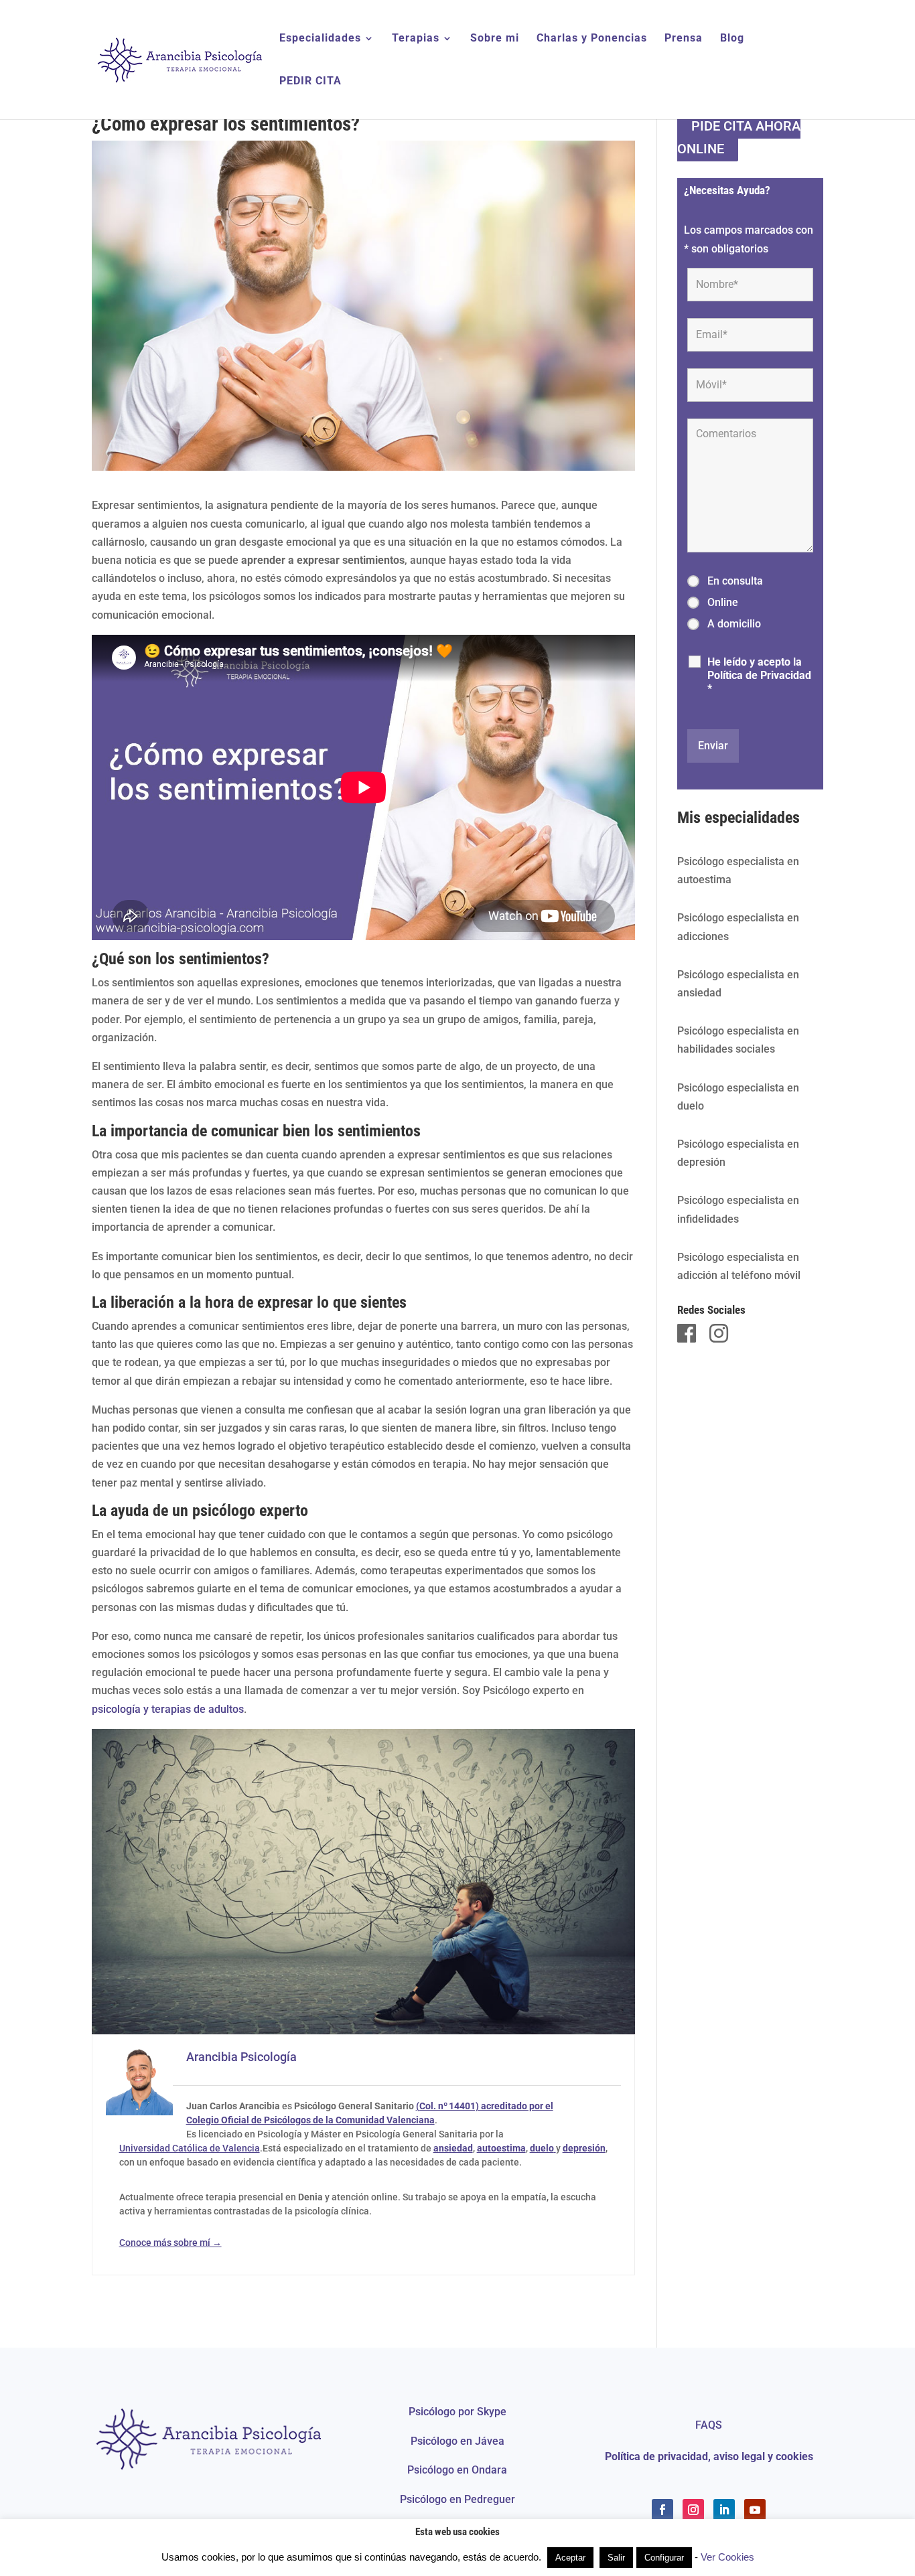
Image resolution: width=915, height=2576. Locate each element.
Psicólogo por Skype (457, 2412)
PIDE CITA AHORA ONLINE (739, 137)
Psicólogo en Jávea (457, 2441)
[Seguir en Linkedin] (724, 2510)
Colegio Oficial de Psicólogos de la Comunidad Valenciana (310, 2120)
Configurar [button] (664, 2558)
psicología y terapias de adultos (168, 1709)
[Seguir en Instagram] (693, 2510)
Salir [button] (616, 2558)
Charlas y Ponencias (592, 39)
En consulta (735, 581)
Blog (732, 39)
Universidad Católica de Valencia (190, 2148)
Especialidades (320, 39)
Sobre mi (495, 39)
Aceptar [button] (570, 2558)
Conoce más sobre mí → (170, 2243)
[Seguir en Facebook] (662, 2510)
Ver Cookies (727, 2557)
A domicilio (734, 624)
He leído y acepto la (759, 675)
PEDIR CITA (310, 82)
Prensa (684, 39)
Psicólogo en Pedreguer (457, 2499)
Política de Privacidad (759, 675)
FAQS (709, 2425)
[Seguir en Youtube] (755, 2510)
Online (723, 602)
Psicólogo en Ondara (457, 2470)
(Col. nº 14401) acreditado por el (485, 2106)
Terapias (416, 39)
